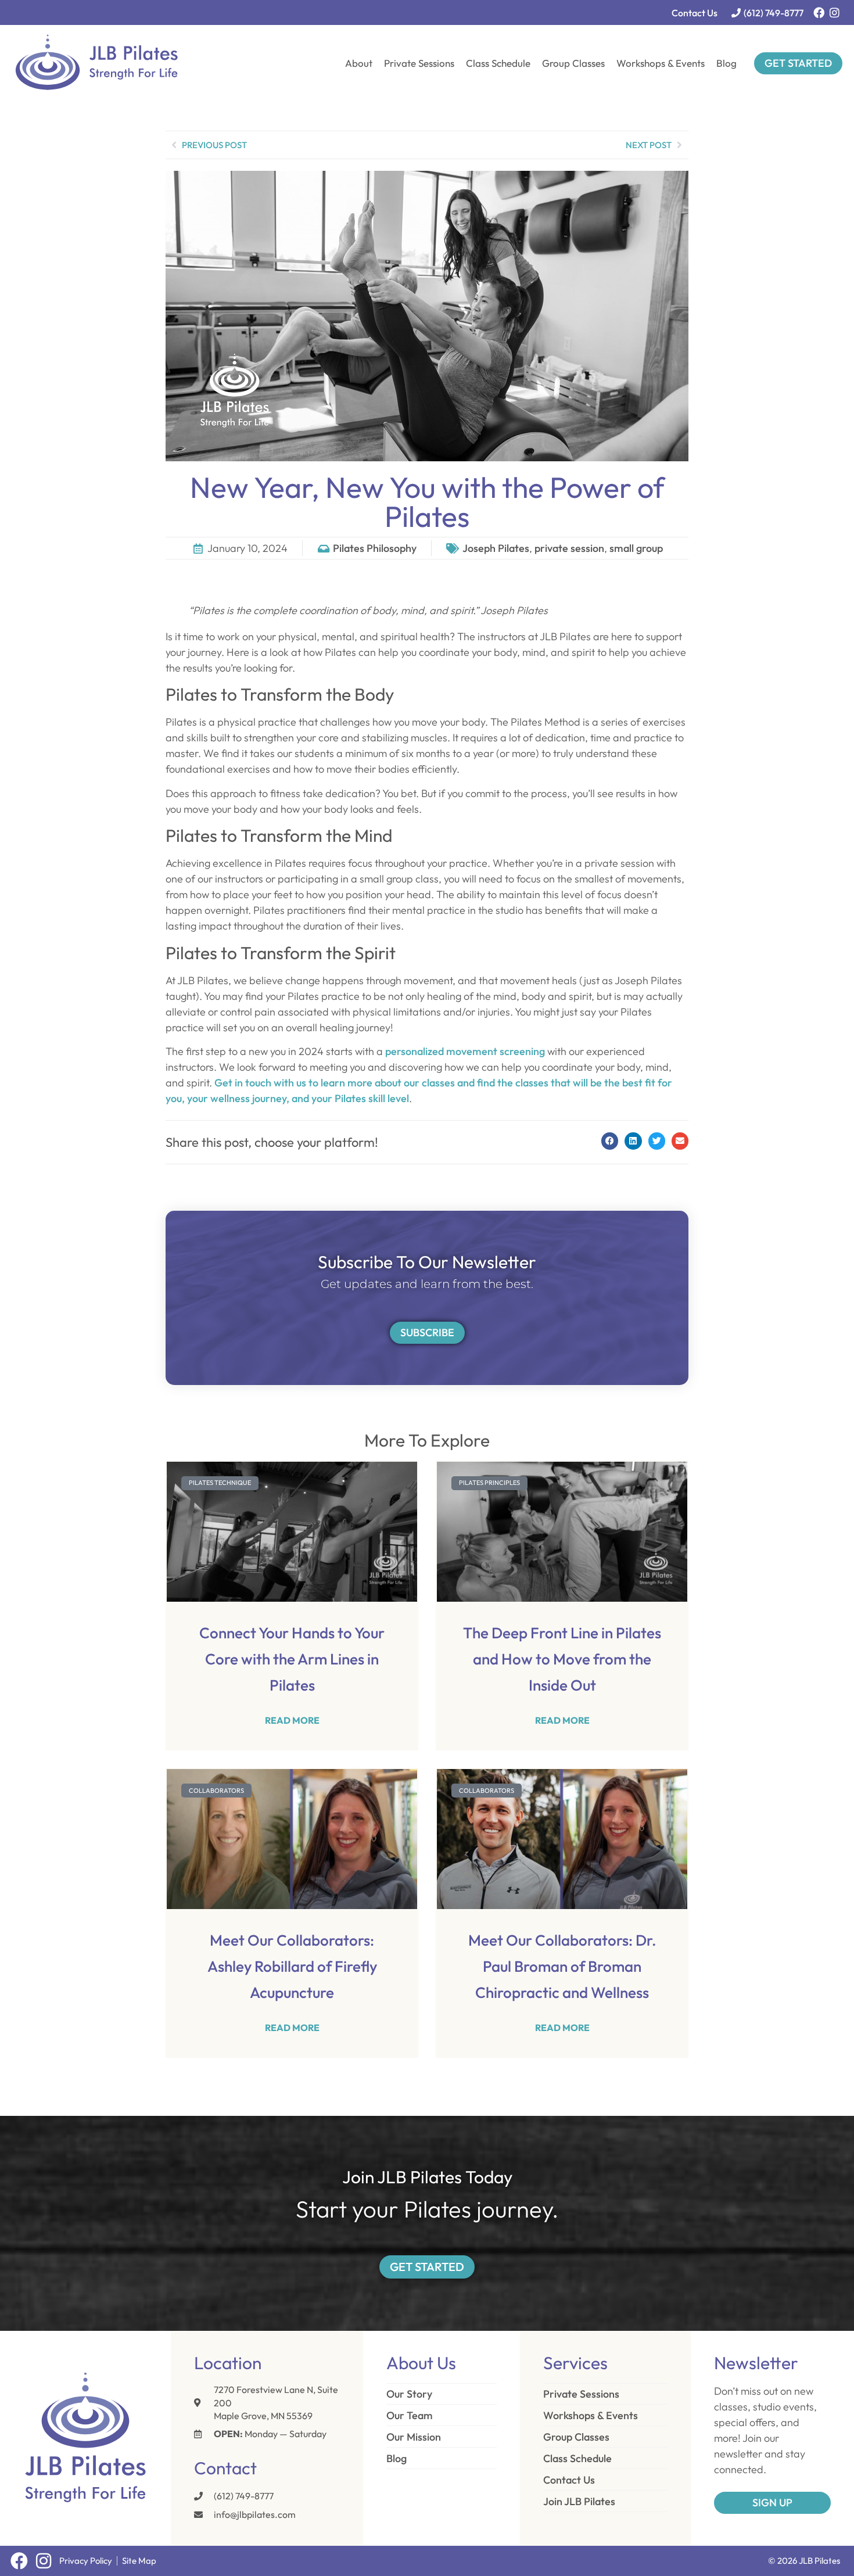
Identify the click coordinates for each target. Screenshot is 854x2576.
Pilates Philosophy (375, 548)
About (359, 63)
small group (636, 548)
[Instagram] (835, 12)
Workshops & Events (661, 63)
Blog (726, 63)
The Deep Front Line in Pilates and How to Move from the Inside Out (562, 1659)
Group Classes (573, 63)
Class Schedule (498, 63)
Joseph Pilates (496, 548)
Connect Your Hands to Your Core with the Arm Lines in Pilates (292, 1659)
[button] (610, 1141)
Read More (292, 1720)
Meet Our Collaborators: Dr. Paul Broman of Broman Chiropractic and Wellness (562, 1966)
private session (569, 548)
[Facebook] (819, 12)
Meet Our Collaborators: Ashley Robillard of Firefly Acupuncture (292, 1966)
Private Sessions (419, 63)
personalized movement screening (465, 1051)
